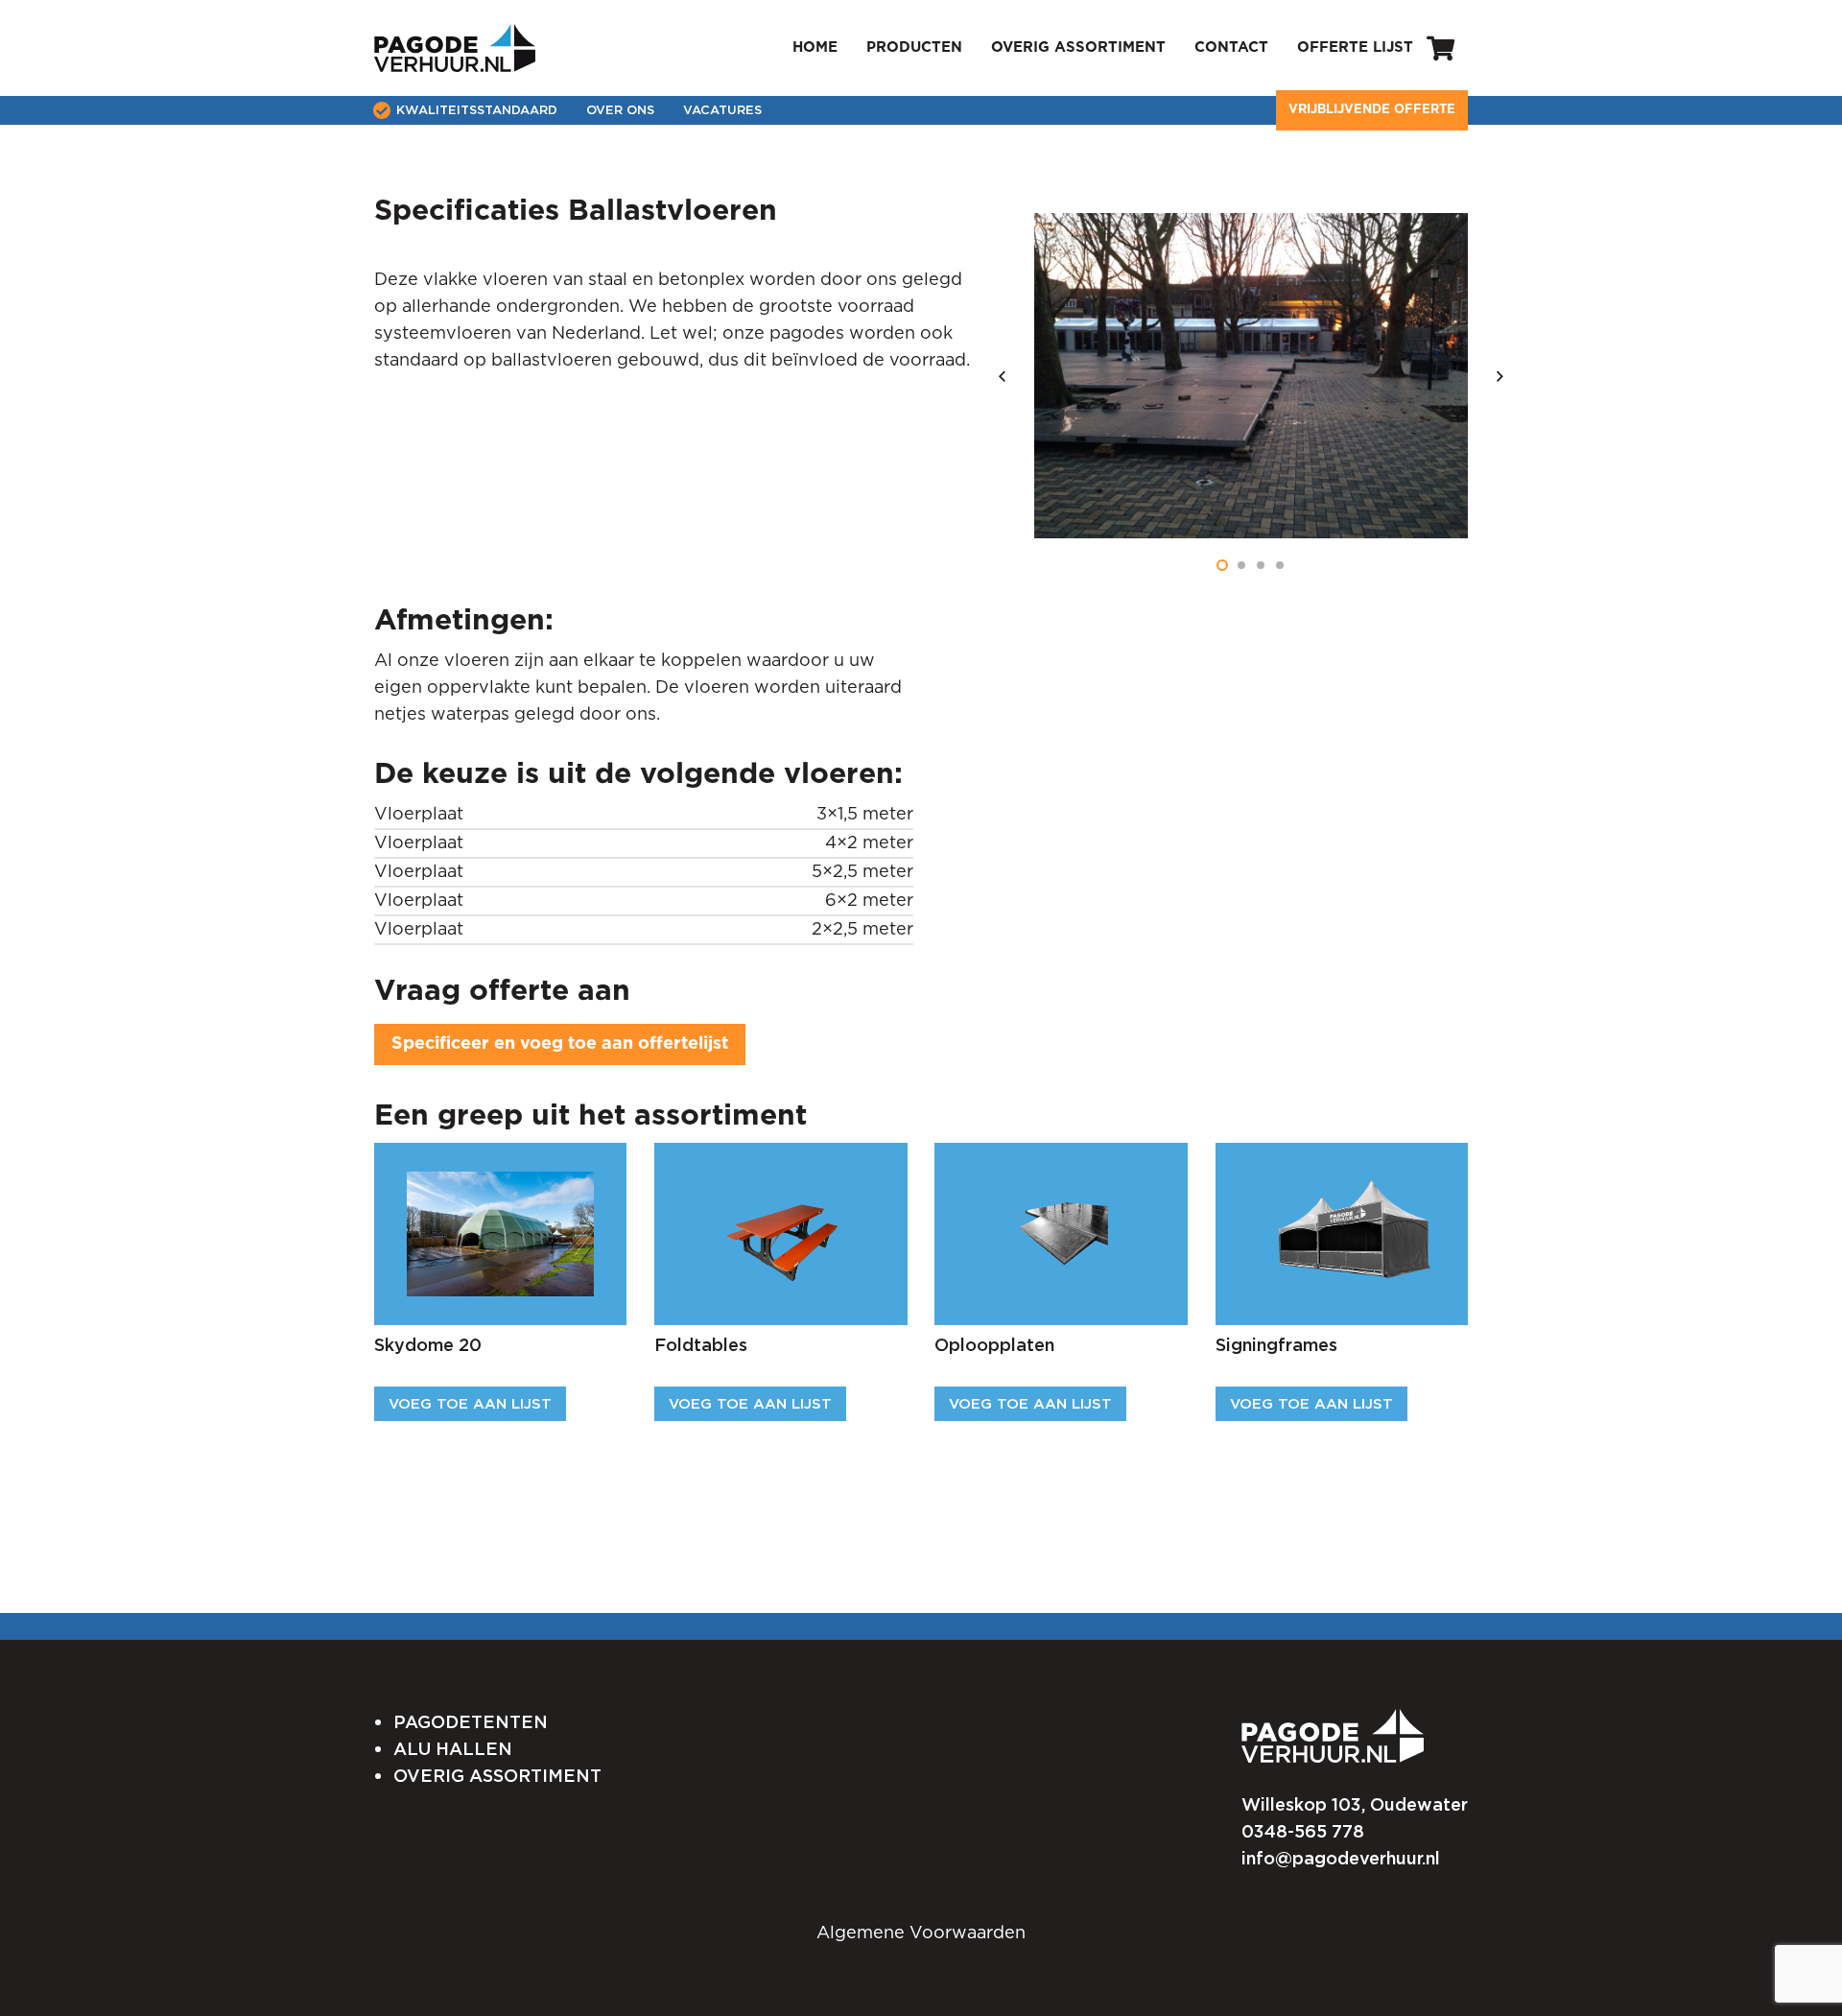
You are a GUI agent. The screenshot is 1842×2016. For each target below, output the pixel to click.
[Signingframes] (1342, 1185)
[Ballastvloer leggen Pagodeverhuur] (1252, 376)
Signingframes (1276, 1345)
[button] (1222, 565)
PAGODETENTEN (471, 1722)
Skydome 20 (428, 1345)
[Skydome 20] (500, 1185)
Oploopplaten (994, 1345)
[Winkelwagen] (1441, 48)
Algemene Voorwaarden (921, 1933)
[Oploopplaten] (1061, 1185)
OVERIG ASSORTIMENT (497, 1776)
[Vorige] (1004, 376)
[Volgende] (1498, 376)
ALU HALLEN (453, 1749)
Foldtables (701, 1345)
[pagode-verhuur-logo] (455, 48)
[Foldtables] (781, 1185)
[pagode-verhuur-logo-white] (1333, 1736)
